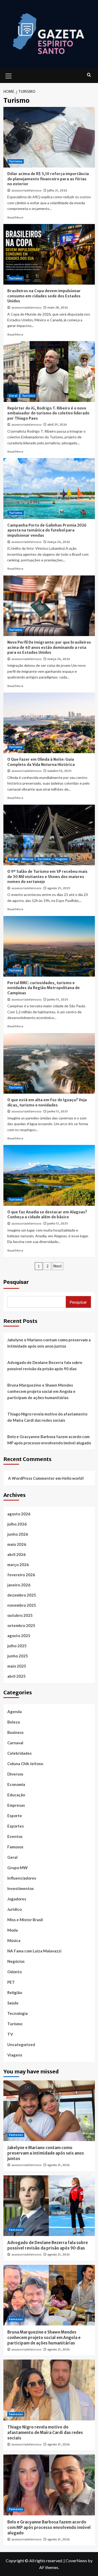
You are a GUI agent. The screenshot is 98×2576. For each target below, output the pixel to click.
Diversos (15, 1774)
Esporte (15, 1816)
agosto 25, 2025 (59, 888)
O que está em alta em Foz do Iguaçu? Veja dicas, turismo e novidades (47, 1103)
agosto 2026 (19, 1514)
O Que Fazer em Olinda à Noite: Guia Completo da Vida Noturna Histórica (41, 762)
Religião (15, 1992)
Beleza (14, 1722)
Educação (16, 1795)
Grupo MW (18, 1868)
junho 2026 (18, 1534)
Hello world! (73, 1478)
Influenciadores (22, 1878)
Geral (13, 396)
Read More (15, 217)
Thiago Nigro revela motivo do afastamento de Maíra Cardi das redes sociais (47, 1417)
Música (27, 859)
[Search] (89, 75)
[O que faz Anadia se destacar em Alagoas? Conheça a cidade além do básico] (49, 1175)
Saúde (13, 2003)
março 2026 (18, 1565)
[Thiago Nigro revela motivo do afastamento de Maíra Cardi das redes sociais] (49, 2390)
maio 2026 (17, 1544)
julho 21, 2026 (57, 190)
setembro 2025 (21, 1625)
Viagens (61, 859)
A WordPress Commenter (31, 1478)
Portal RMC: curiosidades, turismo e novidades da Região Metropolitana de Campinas (44, 988)
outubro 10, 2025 (59, 771)
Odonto (15, 1972)
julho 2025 (17, 1646)
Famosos (15, 1847)
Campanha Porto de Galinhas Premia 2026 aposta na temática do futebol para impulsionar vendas (47, 530)
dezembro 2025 (22, 1595)
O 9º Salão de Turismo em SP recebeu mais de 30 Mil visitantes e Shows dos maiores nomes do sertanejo (47, 877)
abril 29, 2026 (57, 425)
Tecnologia (18, 2013)
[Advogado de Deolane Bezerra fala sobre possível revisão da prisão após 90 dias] (49, 2206)
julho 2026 (17, 1524)
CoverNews (76, 2561)
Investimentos (21, 1888)
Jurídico (15, 1909)
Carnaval (15, 1743)
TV (10, 2034)
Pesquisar (16, 1282)
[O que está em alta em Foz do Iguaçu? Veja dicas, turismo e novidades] (49, 1063)
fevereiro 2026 (21, 1575)
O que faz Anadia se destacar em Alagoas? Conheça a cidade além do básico (47, 1215)
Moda (13, 1930)
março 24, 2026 (59, 542)
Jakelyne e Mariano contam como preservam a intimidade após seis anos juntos (49, 1343)
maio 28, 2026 (58, 307)
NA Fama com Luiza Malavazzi (34, 1951)
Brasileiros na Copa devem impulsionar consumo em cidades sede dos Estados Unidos (44, 296)
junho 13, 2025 (58, 1111)
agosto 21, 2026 (59, 2165)
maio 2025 (17, 1666)
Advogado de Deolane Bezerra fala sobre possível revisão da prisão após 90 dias (45, 1366)
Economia (16, 1784)
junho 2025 (18, 1656)
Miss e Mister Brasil (25, 1920)
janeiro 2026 (19, 1585)
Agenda (15, 1712)
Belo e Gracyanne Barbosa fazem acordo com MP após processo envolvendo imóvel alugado (49, 1440)
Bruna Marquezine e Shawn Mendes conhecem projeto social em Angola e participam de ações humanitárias (41, 1391)
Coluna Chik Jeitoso (25, 1764)
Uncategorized (21, 2045)
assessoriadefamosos (27, 190)
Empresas (16, 1805)
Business (15, 1732)
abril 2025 (16, 1676)
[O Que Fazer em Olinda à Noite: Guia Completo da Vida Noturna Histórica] (49, 723)
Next (58, 1266)
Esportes (16, 1826)
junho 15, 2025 (58, 999)
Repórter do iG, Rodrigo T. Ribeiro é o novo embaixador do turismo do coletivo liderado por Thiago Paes (48, 413)
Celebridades (19, 1753)
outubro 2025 (20, 1615)
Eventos (15, 1836)
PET (11, 1982)
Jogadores (17, 1899)
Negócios (16, 1961)
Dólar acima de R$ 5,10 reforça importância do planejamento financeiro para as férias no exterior (48, 179)
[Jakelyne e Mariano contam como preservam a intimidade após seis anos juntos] (49, 2111)
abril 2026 (16, 1554)
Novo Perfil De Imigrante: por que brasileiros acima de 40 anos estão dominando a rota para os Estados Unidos (49, 647)
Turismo (16, 161)
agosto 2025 (19, 1636)
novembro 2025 (22, 1605)
